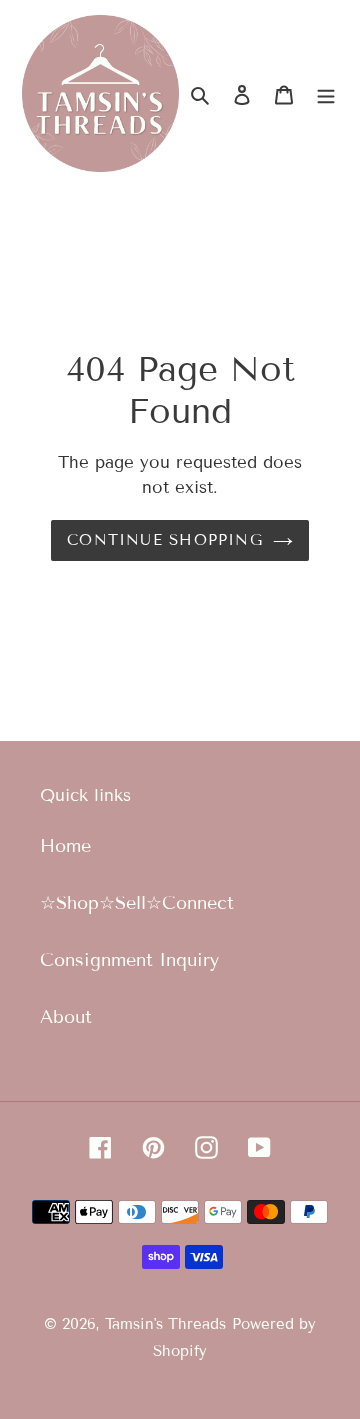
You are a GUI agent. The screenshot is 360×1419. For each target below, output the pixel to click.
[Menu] (326, 93)
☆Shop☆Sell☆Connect (137, 903)
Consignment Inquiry (129, 960)
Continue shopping (165, 540)
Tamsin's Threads (165, 1324)
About (66, 1017)
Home (65, 846)
